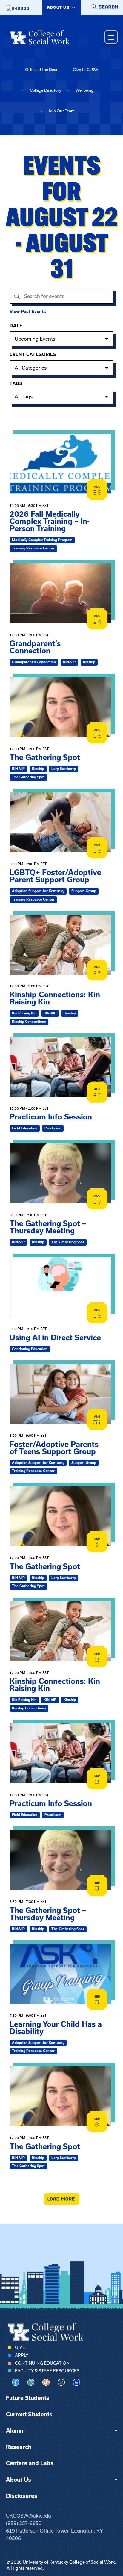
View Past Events (28, 312)
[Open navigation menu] (111, 37)
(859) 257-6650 (24, 2523)
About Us (19, 2480)
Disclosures (22, 2496)
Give (20, 2347)
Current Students (29, 2414)
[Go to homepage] (40, 37)
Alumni (15, 2431)
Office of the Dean (42, 70)
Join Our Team (61, 111)
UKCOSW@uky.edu (29, 2516)
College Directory (46, 90)
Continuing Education (42, 2363)
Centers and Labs (30, 2463)
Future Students (28, 2398)
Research (19, 2447)
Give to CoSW (86, 70)
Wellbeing (84, 90)
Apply (22, 2355)
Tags (16, 383)
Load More (62, 2199)
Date (16, 326)
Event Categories (33, 354)
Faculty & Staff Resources (47, 2371)
